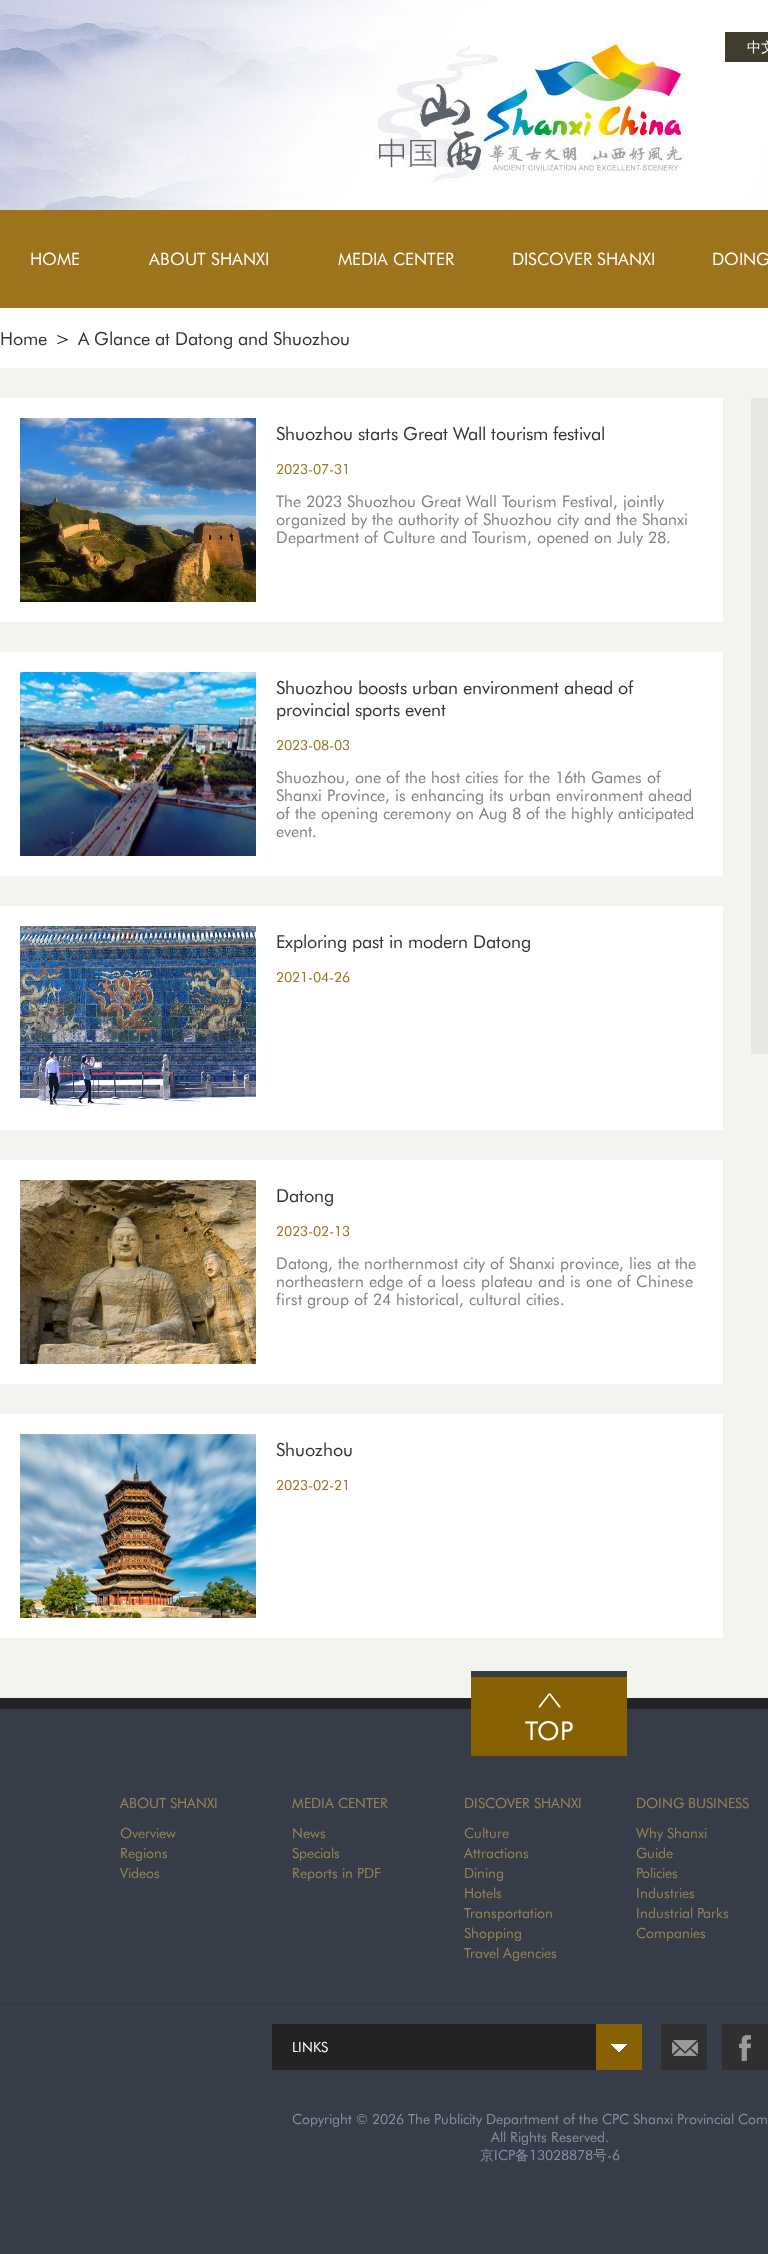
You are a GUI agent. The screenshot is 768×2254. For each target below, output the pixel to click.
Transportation (508, 1913)
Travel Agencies (510, 1953)
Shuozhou (314, 1449)
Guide (654, 1853)
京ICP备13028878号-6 (550, 2155)
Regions (144, 1853)
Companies (671, 1933)
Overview (148, 1833)
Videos (140, 1873)
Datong (305, 1195)
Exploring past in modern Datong (403, 941)
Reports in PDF (336, 1873)
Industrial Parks (682, 1913)
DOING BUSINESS (692, 1803)
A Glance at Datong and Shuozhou (214, 338)
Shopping (493, 1933)
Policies (657, 1873)
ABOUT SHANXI (169, 1803)
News (309, 1833)
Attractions (496, 1853)
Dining (484, 1873)
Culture (486, 1833)
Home (23, 338)
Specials (316, 1853)
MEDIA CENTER (340, 1803)
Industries (665, 1893)
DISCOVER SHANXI (523, 1803)
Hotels (483, 1893)
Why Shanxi (671, 1833)
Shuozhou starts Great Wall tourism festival (440, 433)
